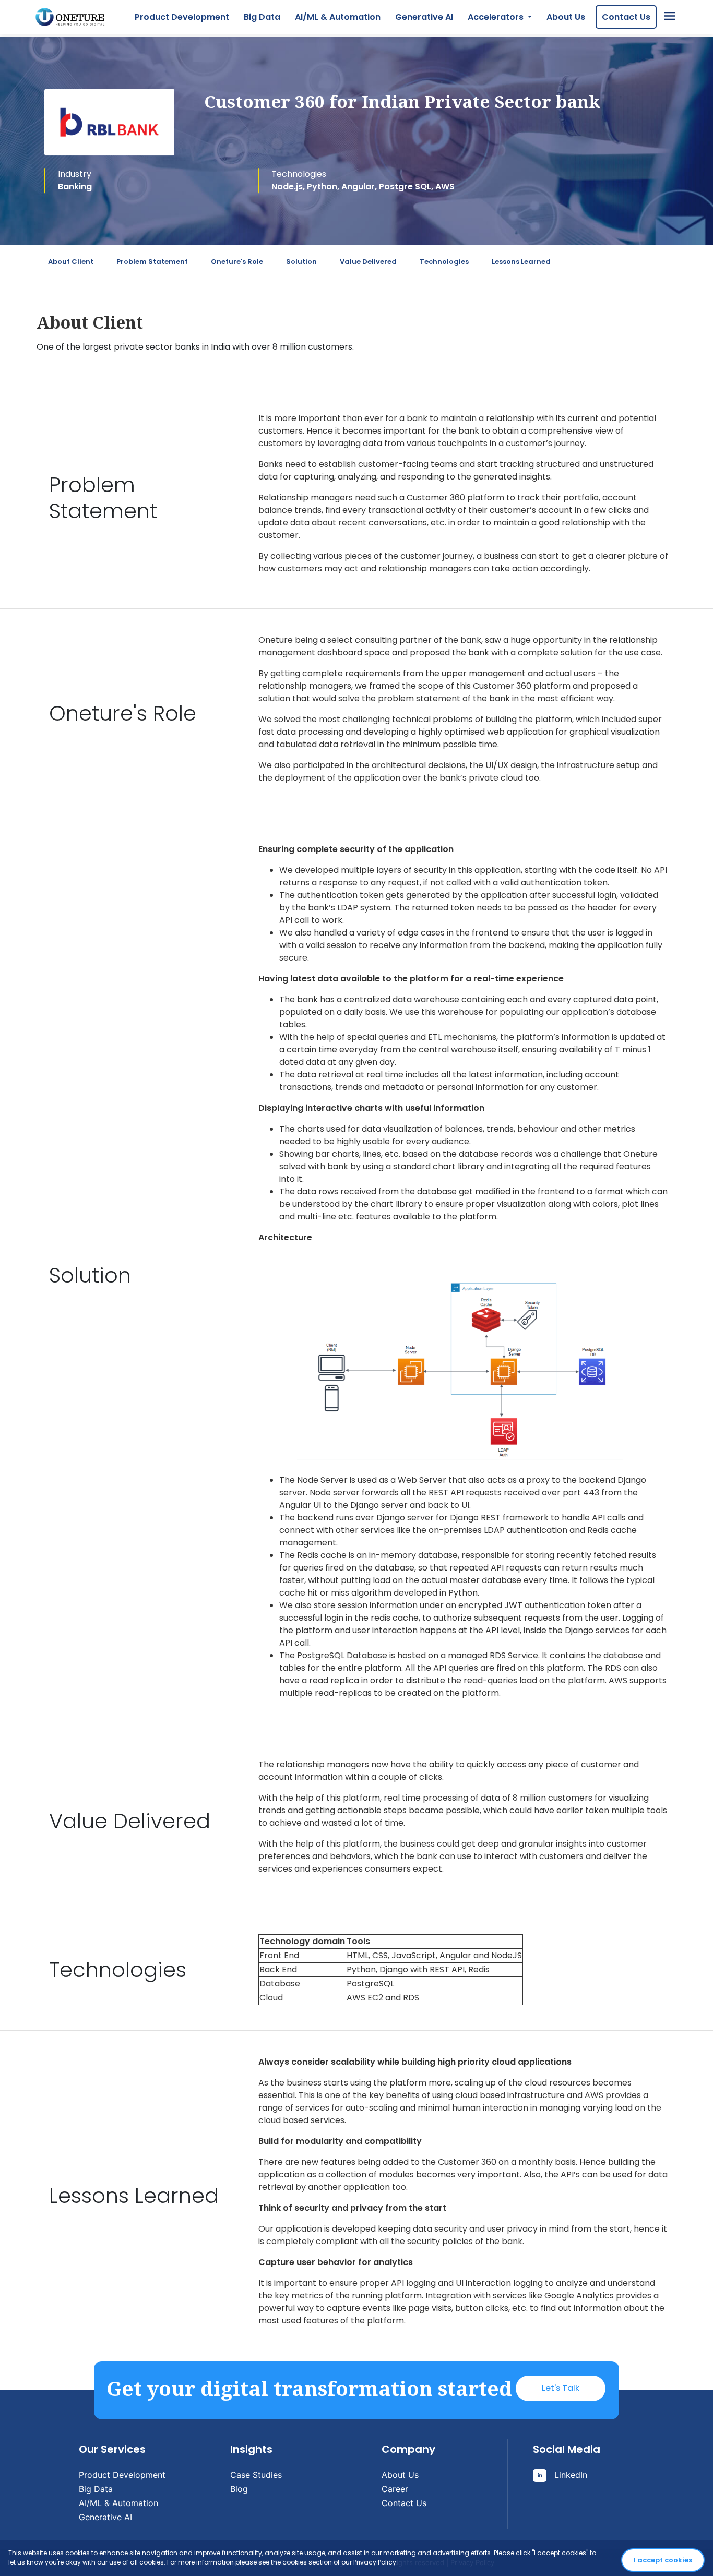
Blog (239, 2489)
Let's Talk (561, 2388)
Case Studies (256, 2475)
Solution (301, 262)
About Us (566, 17)
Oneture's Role (237, 262)
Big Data (262, 17)
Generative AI (424, 17)
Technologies (444, 262)
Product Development (182, 17)
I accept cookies (663, 2560)
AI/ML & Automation (338, 17)
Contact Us (626, 17)
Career (395, 2489)
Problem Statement (152, 262)
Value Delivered (368, 262)
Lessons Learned (521, 262)
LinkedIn (569, 2475)
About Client (71, 262)
